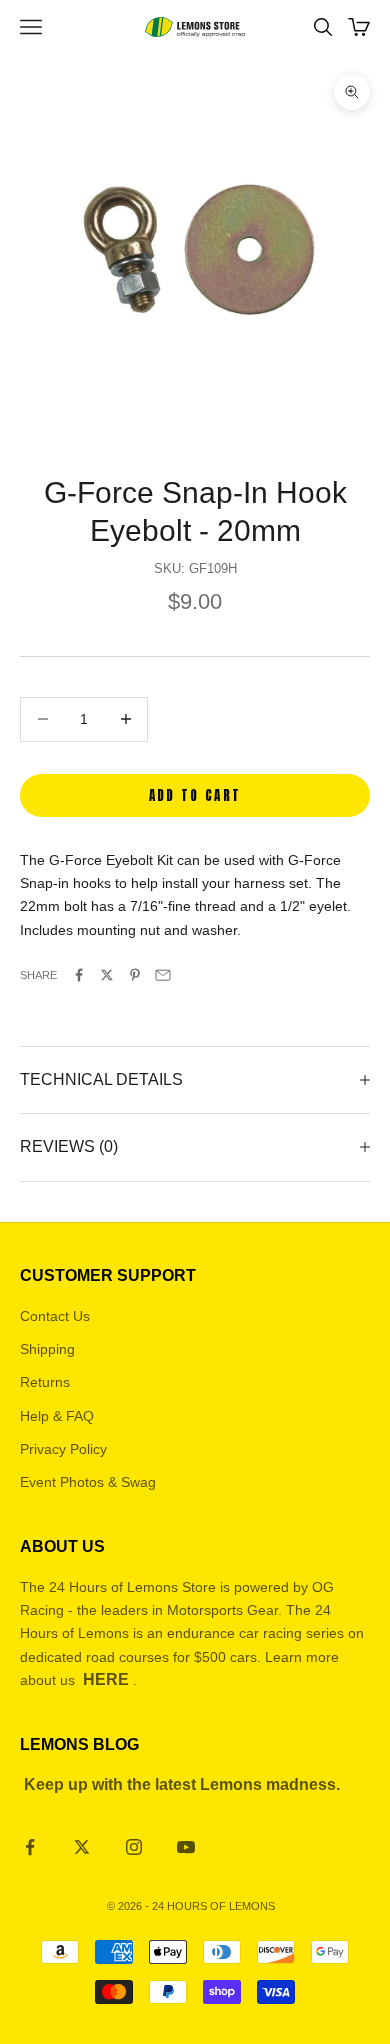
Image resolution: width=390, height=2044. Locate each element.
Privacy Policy (63, 1449)
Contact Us (55, 1316)
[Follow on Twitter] (82, 1847)
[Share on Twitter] (107, 975)
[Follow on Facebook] (30, 1847)
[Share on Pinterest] (135, 975)
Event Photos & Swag (88, 1482)
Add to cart (195, 795)
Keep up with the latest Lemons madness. (182, 1784)
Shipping (47, 1349)
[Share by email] (163, 975)
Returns (45, 1382)
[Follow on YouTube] (186, 1847)
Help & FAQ (57, 1416)
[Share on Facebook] (79, 975)
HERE (106, 1679)
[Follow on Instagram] (134, 1847)
